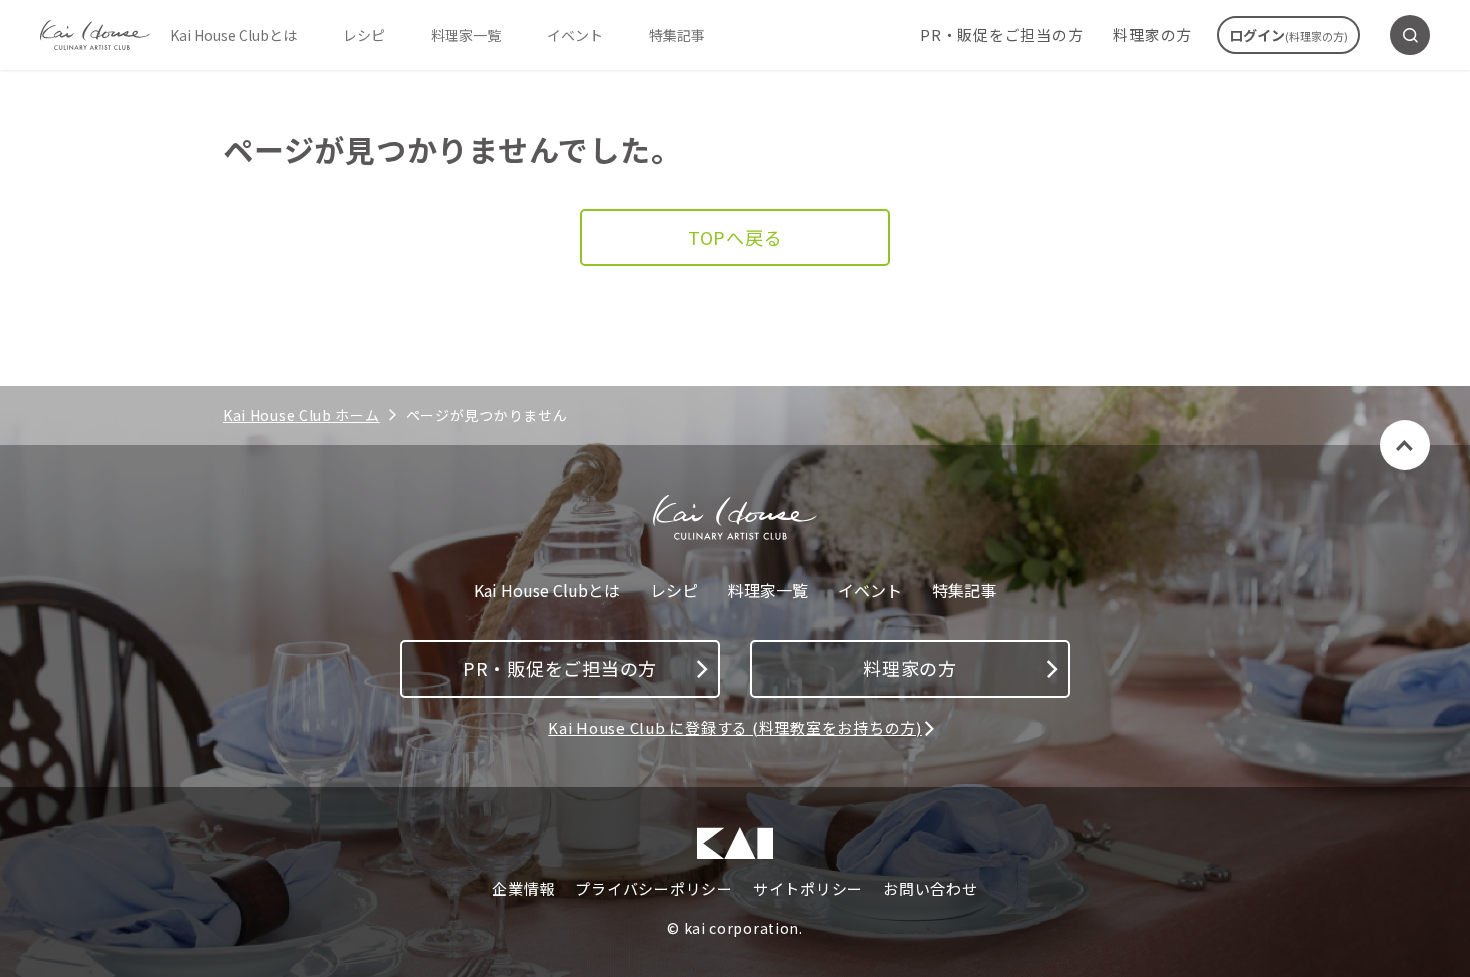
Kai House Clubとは (233, 35)
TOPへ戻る (735, 237)
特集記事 (677, 35)
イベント (575, 35)
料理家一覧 (466, 35)
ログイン (1288, 35)
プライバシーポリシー (654, 889)
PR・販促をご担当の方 (1001, 34)
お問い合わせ (930, 889)
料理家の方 (1152, 34)
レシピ (364, 35)
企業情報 (523, 889)
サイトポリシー (808, 889)
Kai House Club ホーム (301, 415)
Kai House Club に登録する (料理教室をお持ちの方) (735, 727)
